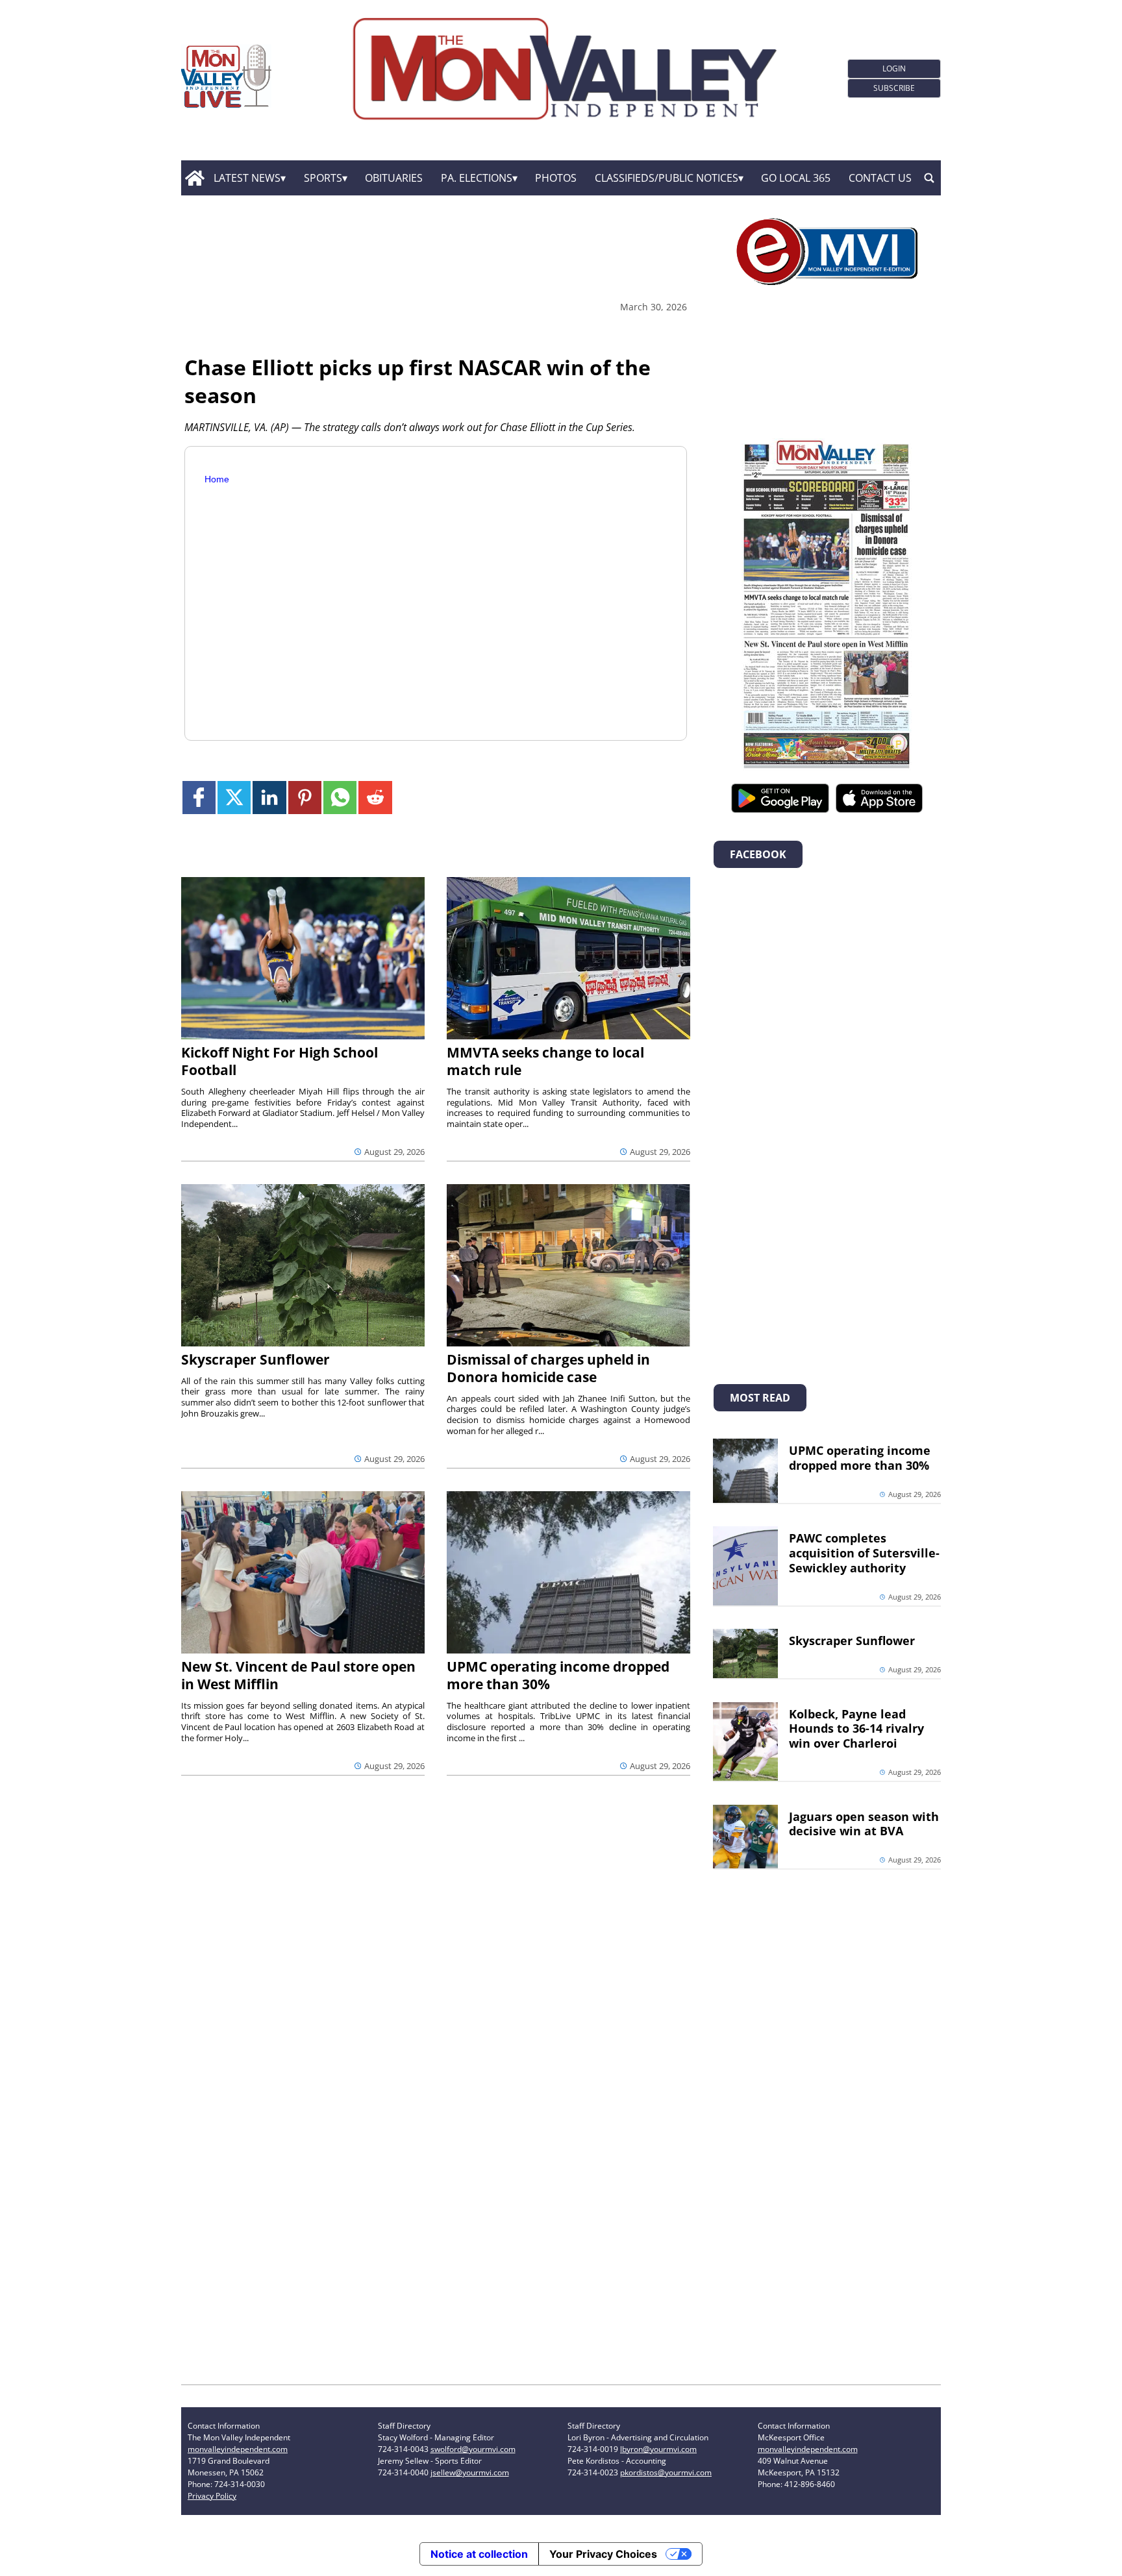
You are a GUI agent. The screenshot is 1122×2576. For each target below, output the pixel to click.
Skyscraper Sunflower (256, 1359)
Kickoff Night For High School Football (280, 1061)
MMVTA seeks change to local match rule (545, 1061)
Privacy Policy (212, 2496)
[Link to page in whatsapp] (340, 798)
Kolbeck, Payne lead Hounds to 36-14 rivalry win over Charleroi (856, 1729)
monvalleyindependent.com (238, 2449)
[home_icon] (194, 178)
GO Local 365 (796, 178)
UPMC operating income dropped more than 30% (558, 1675)
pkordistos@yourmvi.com (666, 2472)
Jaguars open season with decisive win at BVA (864, 1824)
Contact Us (880, 178)
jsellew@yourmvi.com (470, 2472)
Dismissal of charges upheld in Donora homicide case (548, 1368)
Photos (556, 178)
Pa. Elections (477, 178)
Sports (323, 178)
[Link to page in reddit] (375, 798)
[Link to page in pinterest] (305, 798)
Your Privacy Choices (603, 2554)
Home (217, 479)
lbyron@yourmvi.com (658, 2449)
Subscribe (894, 88)
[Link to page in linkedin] (269, 798)
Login (894, 68)
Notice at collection (479, 2554)
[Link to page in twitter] (234, 798)
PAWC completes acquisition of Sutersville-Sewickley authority (864, 1553)
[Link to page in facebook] (199, 798)
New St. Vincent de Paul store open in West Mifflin (298, 1675)
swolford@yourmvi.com (473, 2449)
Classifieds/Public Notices (667, 178)
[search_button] (929, 178)
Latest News (247, 178)
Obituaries (394, 178)
